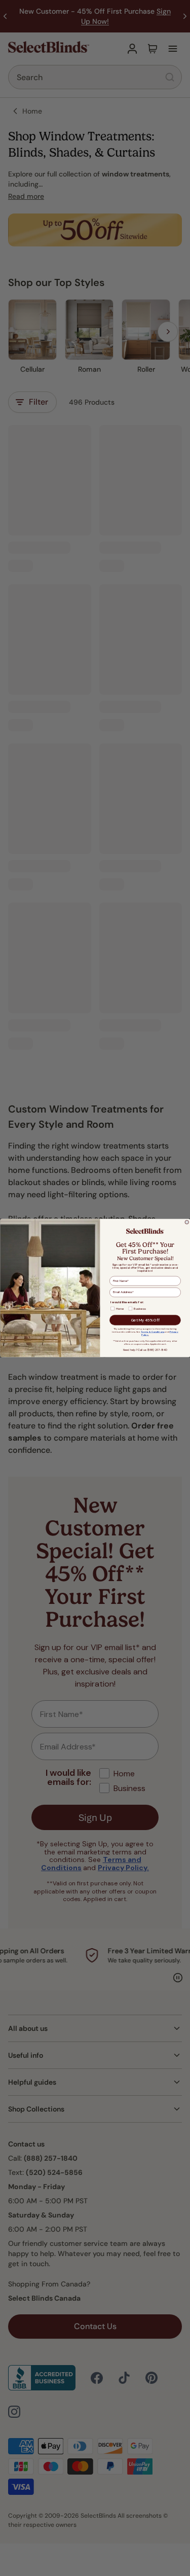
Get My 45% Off (145, 1320)
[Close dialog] (187, 1223)
